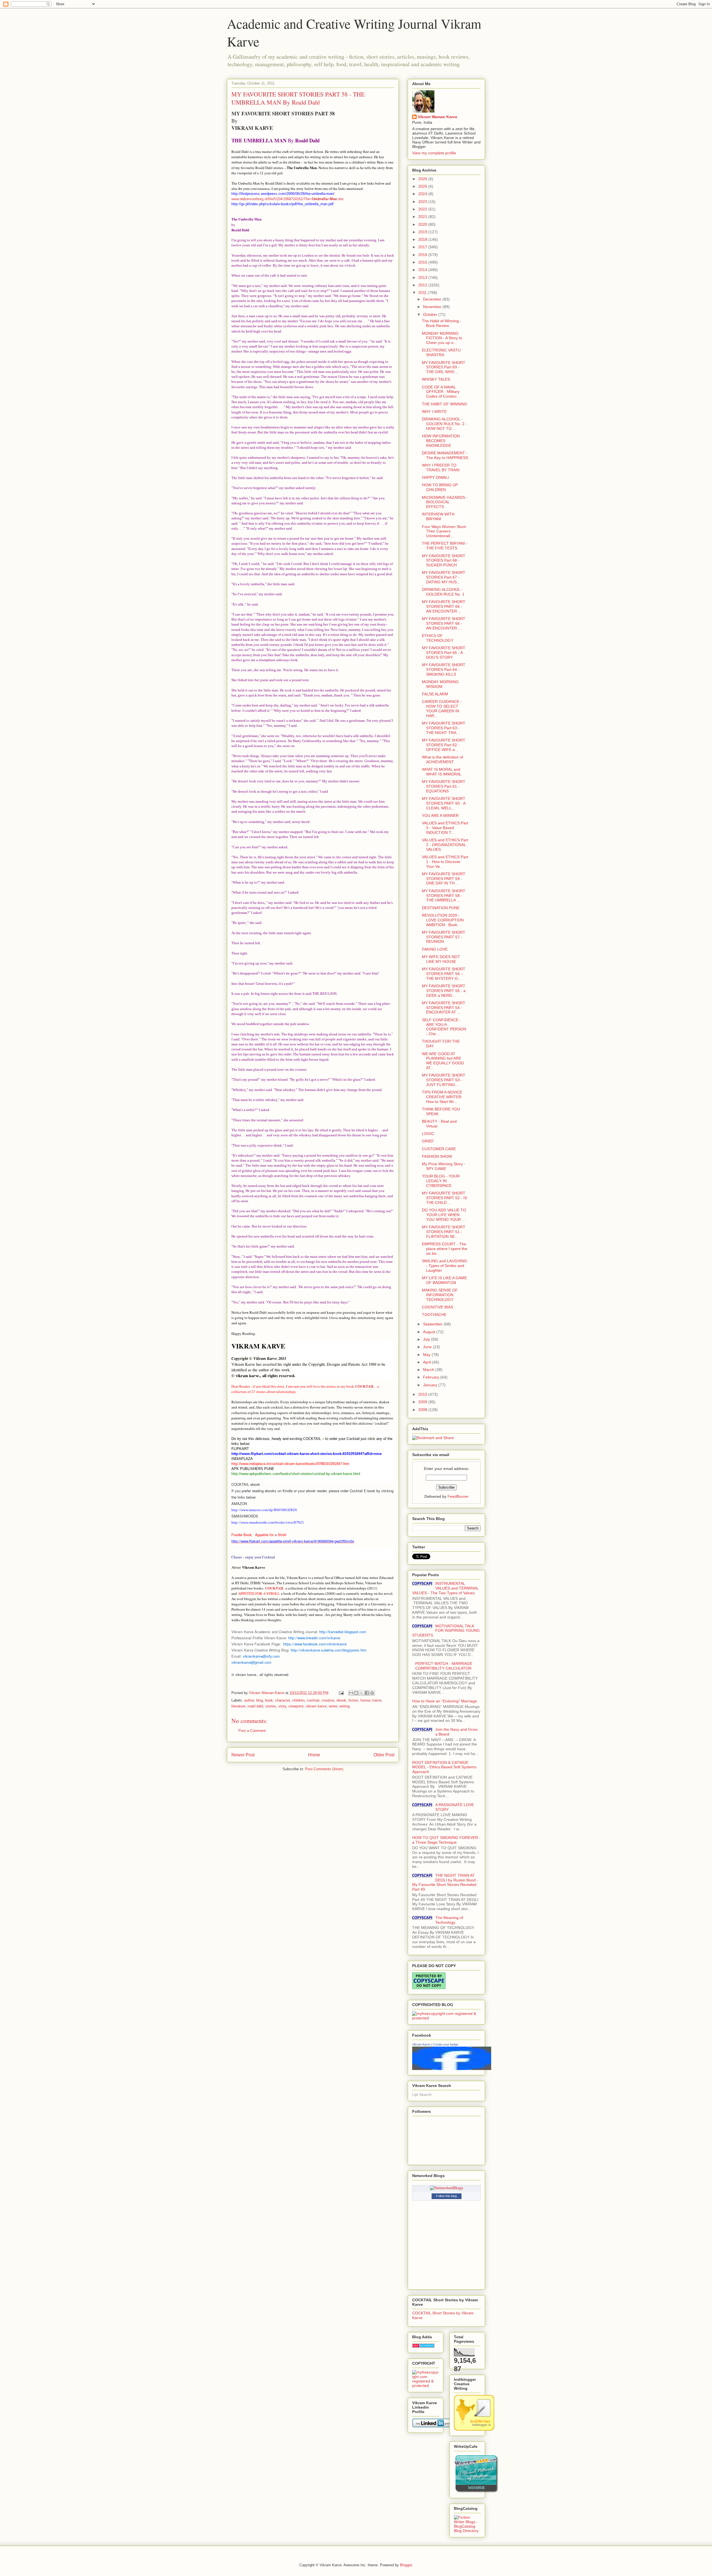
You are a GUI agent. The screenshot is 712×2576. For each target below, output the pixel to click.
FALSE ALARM (435, 694)
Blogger (406, 2565)
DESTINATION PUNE (441, 908)
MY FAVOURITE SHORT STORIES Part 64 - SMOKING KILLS (444, 670)
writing (344, 1706)
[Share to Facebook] (367, 1693)
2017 (423, 247)
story (282, 1706)
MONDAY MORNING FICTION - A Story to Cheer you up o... (442, 338)
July (427, 1339)
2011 (423, 292)
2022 (423, 209)
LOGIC (428, 1134)
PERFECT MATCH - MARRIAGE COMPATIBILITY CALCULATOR (444, 1666)
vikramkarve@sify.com (261, 1656)
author (249, 1700)
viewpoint (296, 1706)
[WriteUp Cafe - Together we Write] (476, 2491)
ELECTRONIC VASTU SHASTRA (441, 352)
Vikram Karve (421, 2044)
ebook (341, 1700)
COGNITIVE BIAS (437, 1307)
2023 (423, 202)
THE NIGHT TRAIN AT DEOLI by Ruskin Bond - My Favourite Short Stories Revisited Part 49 (445, 1882)
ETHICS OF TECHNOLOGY (438, 638)
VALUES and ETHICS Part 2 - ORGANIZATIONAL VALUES (445, 845)
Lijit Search (422, 2094)
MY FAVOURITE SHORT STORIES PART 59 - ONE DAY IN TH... (444, 879)
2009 (423, 1402)
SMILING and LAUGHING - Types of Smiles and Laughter (445, 1266)
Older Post (384, 1755)
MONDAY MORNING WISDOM (440, 684)
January (431, 1385)
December (433, 299)
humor (365, 1700)
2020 (423, 224)
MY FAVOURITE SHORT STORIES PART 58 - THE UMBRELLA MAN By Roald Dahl (298, 98)
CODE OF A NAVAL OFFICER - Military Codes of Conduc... (441, 392)
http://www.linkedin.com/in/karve (314, 1638)
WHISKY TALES (436, 379)
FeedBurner (458, 1496)
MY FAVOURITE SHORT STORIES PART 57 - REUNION (444, 937)
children (298, 1700)
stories (271, 1706)
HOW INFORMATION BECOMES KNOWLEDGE (441, 441)
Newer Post (243, 1755)
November (433, 307)
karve (377, 1700)
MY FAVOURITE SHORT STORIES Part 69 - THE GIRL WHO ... (444, 367)
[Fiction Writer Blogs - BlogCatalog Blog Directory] (467, 2531)
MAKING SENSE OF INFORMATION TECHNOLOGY (440, 1295)
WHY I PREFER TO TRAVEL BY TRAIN (441, 468)
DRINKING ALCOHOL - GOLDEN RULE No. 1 (443, 592)
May (427, 1355)
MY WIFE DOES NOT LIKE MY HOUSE (441, 959)
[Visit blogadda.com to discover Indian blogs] (423, 2346)
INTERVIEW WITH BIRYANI (438, 516)
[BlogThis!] (356, 1693)
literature (238, 1706)
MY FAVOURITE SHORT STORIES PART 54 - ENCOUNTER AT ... (444, 1008)
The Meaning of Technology (449, 1920)
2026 (423, 179)
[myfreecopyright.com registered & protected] (446, 2018)
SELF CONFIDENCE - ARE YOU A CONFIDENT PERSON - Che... (444, 1027)
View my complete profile (434, 153)
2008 (423, 1410)
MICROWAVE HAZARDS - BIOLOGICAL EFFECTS (445, 502)
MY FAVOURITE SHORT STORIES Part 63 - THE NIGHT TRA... (444, 728)
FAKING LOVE (435, 949)
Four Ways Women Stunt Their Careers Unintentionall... (444, 531)
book (269, 1700)
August (430, 1332)
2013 (423, 277)
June (428, 1347)
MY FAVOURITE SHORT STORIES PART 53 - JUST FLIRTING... (444, 1080)
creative (328, 1700)
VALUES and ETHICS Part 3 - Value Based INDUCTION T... (445, 828)
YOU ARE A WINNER (440, 815)
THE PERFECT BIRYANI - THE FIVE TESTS (445, 546)
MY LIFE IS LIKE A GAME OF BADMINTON (444, 1280)
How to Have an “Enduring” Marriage (445, 1701)
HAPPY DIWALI (435, 477)
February (432, 1377)
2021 (423, 217)
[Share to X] (362, 1693)
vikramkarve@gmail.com (251, 1662)
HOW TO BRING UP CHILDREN (440, 487)
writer (333, 1706)
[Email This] (351, 1693)
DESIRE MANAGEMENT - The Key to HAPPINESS (445, 455)
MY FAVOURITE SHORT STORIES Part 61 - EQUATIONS (444, 786)
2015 (423, 262)
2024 (423, 194)
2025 (423, 186)
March (429, 1370)
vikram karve (316, 1706)
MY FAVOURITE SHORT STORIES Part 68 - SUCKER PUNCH (444, 561)
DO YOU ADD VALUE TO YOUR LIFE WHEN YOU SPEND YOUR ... (444, 1215)
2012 (423, 285)
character (282, 1700)
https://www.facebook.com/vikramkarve (315, 1644)
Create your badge (446, 2044)
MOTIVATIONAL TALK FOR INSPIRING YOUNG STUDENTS (446, 1631)
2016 (423, 255)
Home (314, 1755)
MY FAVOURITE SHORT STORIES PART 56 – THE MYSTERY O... (444, 974)
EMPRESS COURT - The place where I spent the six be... (445, 1249)
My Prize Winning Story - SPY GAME (444, 1166)
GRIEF (428, 1141)
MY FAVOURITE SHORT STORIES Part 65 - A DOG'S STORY (444, 653)
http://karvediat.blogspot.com (343, 1632)
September (433, 1324)
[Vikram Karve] (452, 2069)
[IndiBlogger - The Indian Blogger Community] (474, 2429)
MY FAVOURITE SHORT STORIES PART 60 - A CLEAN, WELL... (444, 803)
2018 (423, 239)
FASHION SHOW (437, 1156)
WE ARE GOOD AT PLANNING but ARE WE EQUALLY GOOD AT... (443, 1061)
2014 (423, 270)
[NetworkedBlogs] (447, 2188)
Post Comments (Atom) (324, 1769)
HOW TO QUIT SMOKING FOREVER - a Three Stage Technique (446, 1840)
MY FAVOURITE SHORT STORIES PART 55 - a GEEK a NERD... (444, 991)
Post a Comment (252, 1731)
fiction (353, 1700)
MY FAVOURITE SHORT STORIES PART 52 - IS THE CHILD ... (444, 1198)
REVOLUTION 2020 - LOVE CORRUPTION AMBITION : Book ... (443, 920)
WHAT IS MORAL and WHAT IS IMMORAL (442, 772)
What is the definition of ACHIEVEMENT (442, 759)
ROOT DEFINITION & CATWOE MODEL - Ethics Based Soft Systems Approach (444, 1767)
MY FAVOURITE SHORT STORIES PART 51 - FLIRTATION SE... (444, 1232)
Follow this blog (446, 2196)
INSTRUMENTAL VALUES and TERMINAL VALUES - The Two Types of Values (445, 1588)
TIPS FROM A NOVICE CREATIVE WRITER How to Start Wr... (442, 1097)
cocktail (313, 1700)
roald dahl (255, 1706)
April (427, 1362)
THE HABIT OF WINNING (445, 404)
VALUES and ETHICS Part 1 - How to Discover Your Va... (445, 862)
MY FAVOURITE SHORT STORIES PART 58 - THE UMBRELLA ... (444, 896)
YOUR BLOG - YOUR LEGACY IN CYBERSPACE (441, 1181)
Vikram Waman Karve (437, 117)
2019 (423, 232)
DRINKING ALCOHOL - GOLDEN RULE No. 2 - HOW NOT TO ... (444, 424)
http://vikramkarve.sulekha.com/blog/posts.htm (329, 1650)
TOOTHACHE (434, 1315)
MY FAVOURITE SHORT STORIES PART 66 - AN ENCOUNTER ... (444, 606)
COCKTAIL (275, 1588)
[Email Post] (341, 1693)
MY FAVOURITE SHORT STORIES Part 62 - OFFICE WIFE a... (444, 745)
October (431, 314)
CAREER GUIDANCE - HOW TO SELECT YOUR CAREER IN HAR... (442, 708)
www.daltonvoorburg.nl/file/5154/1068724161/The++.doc (288, 199)
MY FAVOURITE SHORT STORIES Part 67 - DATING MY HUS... (444, 577)
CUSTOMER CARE (439, 1149)
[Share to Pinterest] (372, 1693)
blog (259, 1700)
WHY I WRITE (434, 411)
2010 (423, 1394)
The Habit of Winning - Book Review (442, 323)
